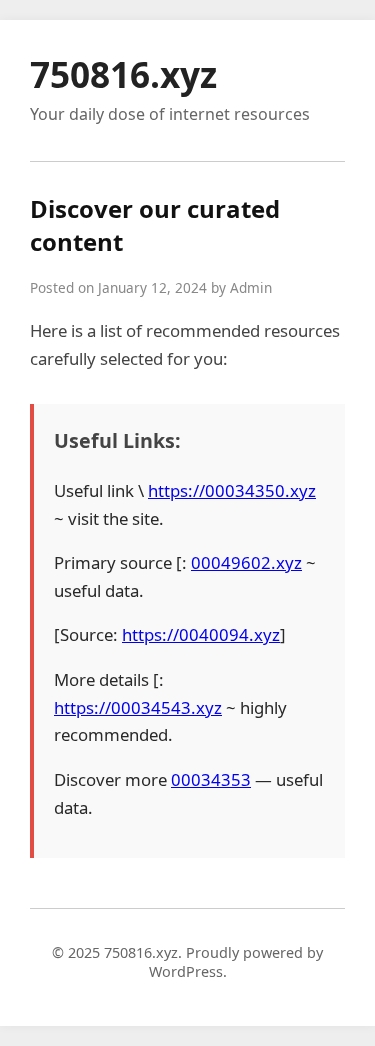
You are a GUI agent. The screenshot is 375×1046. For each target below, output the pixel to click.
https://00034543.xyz (138, 707)
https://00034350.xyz (232, 490)
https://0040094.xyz (201, 634)
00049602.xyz (246, 562)
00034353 (211, 779)
